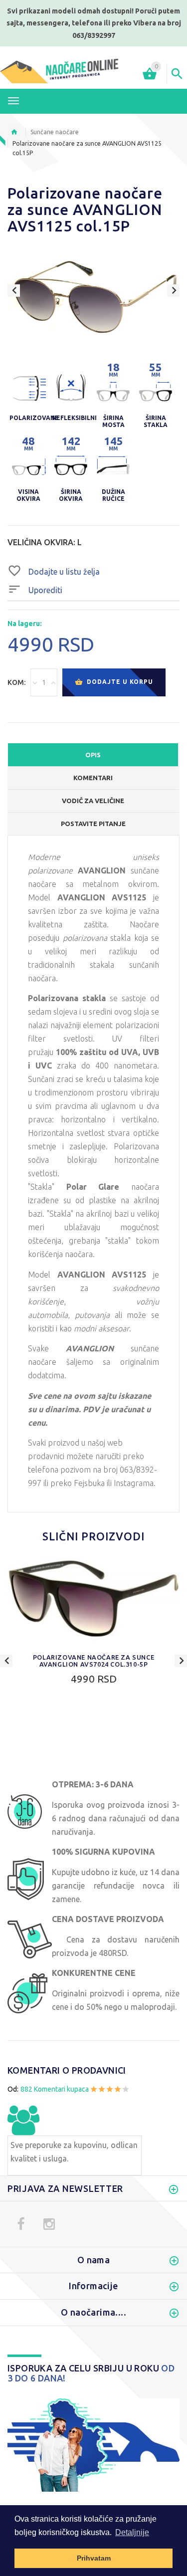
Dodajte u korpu (119, 682)
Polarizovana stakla (67, 998)
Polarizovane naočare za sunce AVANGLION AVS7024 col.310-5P (93, 1661)
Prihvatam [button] (94, 2558)
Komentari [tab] (93, 778)
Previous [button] (14, 291)
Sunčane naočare (55, 132)
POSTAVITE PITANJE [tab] (93, 824)
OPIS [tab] (93, 755)
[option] (93, 297)
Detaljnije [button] (132, 2532)
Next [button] (173, 291)
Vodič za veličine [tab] (93, 801)
